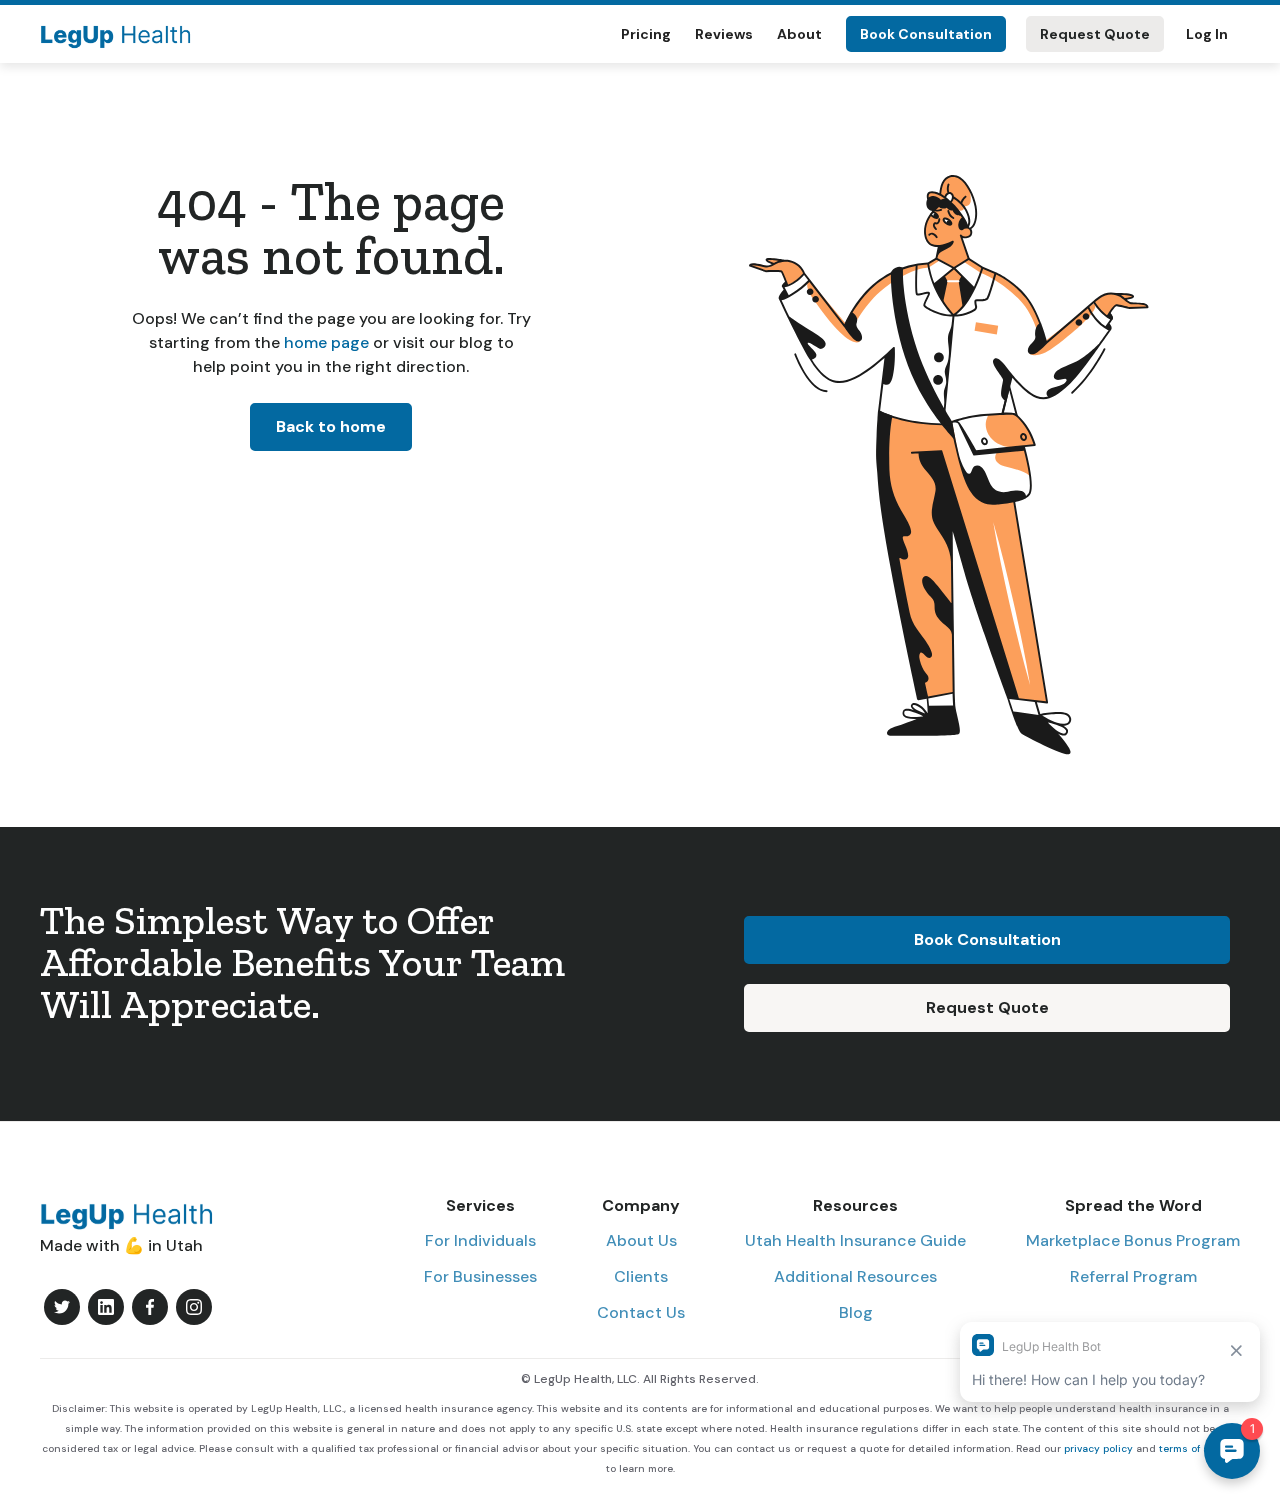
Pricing (646, 34)
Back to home (331, 426)
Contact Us (641, 1312)
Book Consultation (926, 34)
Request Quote (1095, 34)
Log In (1207, 34)
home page (324, 342)
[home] (116, 34)
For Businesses (480, 1276)
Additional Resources (855, 1276)
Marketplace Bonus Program (1133, 1240)
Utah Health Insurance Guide (855, 1240)
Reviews (724, 34)
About (799, 34)
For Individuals (480, 1240)
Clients (641, 1276)
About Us (641, 1240)
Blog (856, 1312)
